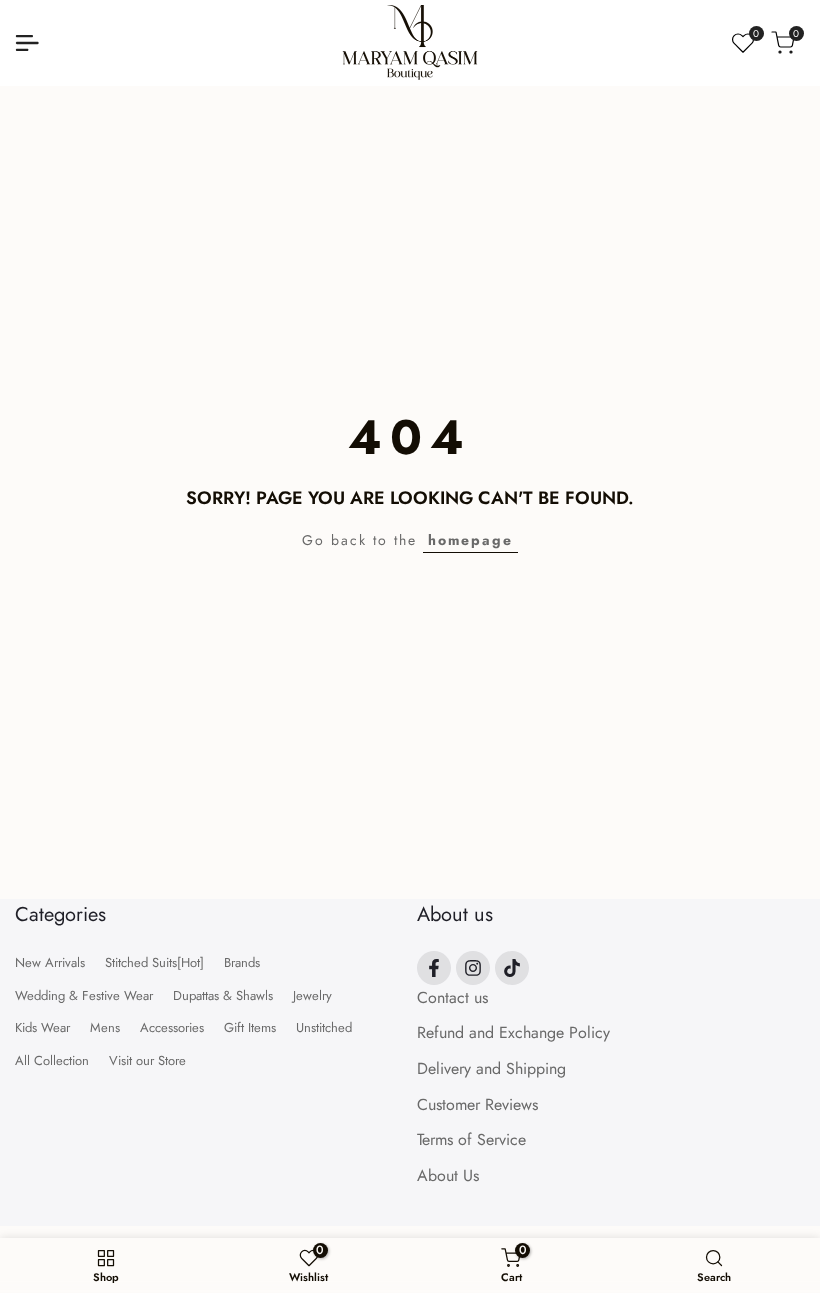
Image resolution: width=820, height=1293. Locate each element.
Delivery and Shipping (491, 1068)
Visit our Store (147, 1060)
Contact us (452, 997)
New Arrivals (50, 962)
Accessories (172, 1027)
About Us (448, 1175)
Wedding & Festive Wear (84, 995)
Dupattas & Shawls (223, 995)
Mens (105, 1027)
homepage (470, 540)
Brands (242, 962)
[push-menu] (27, 43)
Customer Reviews (477, 1104)
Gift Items (250, 1027)
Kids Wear (42, 1027)
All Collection (52, 1060)
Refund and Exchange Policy (513, 1032)
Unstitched (324, 1027)
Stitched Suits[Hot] (154, 962)
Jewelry (312, 995)
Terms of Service (471, 1139)
